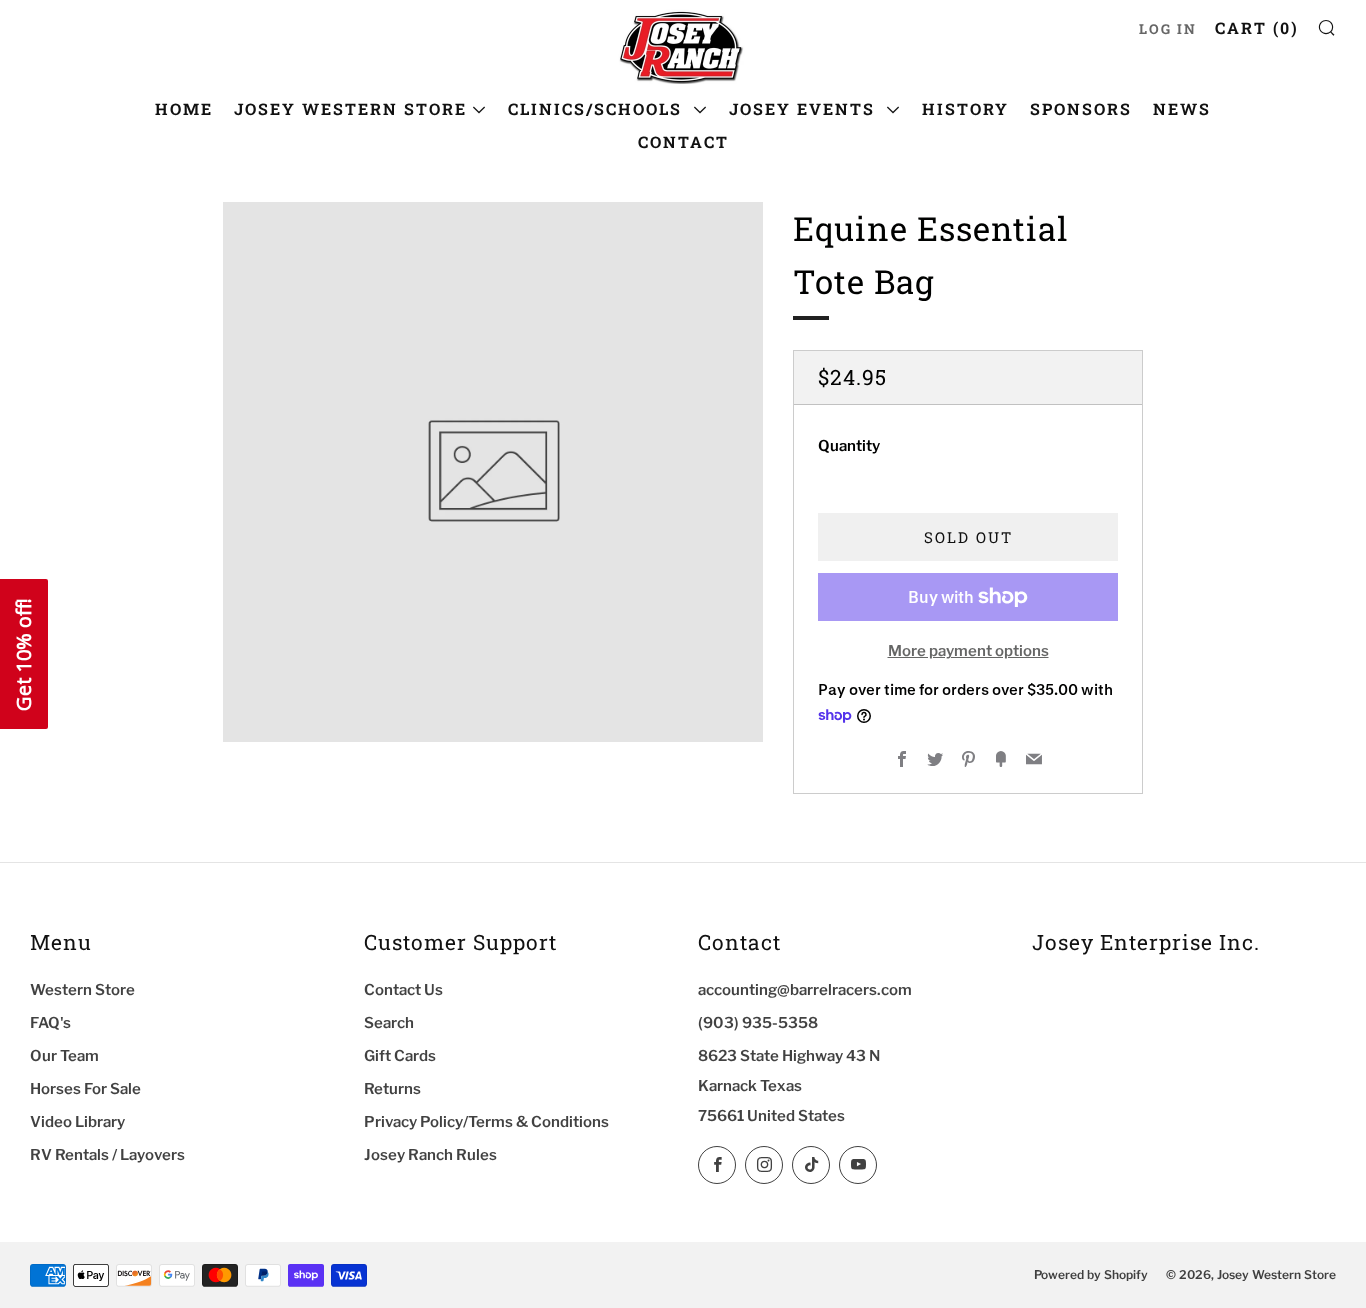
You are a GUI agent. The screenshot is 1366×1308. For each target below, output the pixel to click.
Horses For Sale (85, 1089)
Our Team (64, 1056)
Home (184, 108)
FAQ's (50, 1023)
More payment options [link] (968, 651)
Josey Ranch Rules (430, 1155)
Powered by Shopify (1091, 1274)
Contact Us (403, 990)
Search (389, 1023)
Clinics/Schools (598, 108)
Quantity (849, 446)
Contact (683, 141)
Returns (392, 1089)
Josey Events (805, 108)
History (965, 108)
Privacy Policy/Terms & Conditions (486, 1122)
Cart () (1257, 27)
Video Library (77, 1122)
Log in (1168, 29)
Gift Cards (400, 1056)
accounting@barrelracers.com (805, 990)
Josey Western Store (350, 108)
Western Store (82, 990)
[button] (24, 654)
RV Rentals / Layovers (107, 1155)
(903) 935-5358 (758, 1023)
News (1182, 108)
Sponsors (1081, 108)
